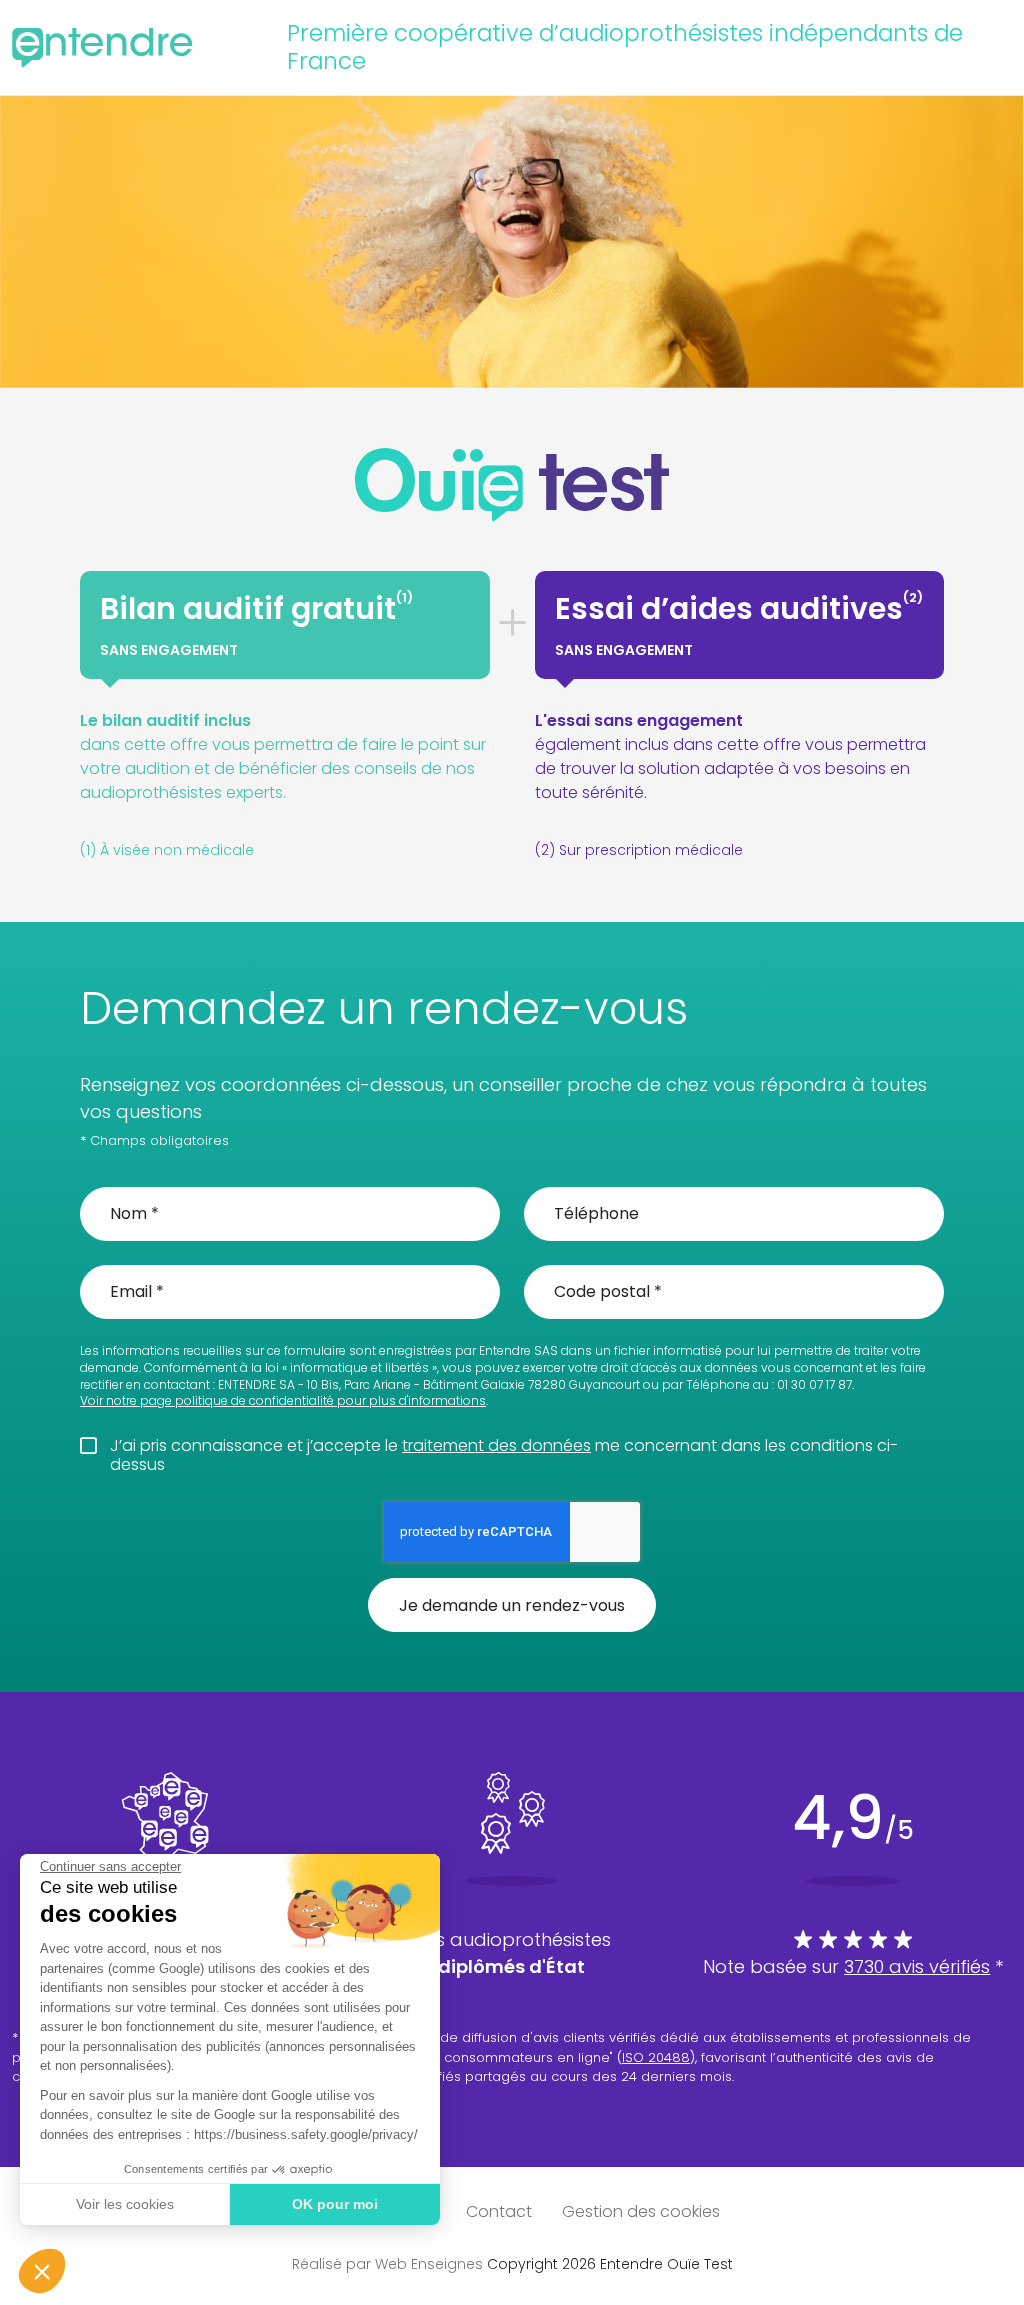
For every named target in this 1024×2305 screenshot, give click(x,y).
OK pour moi (335, 2204)
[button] (42, 2271)
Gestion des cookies (641, 2211)
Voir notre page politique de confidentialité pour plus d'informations (283, 1401)
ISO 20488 (656, 2057)
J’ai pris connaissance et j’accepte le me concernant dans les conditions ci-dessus (504, 1455)
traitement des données (496, 1445)
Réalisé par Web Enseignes (387, 2264)
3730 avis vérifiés (917, 1966)
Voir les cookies (125, 2204)
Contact (499, 2211)
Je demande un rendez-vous (512, 1605)
